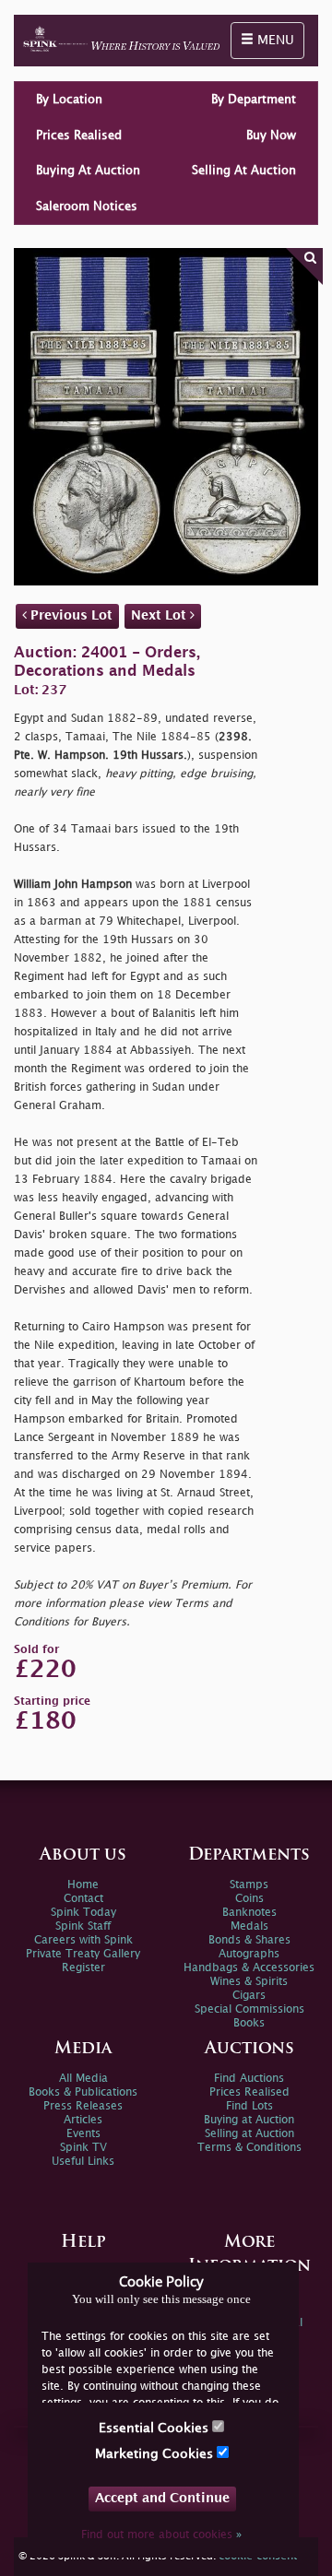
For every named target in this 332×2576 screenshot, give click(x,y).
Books (249, 2023)
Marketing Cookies (156, 2454)
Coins (249, 1899)
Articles (83, 2120)
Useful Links (83, 2162)
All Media (83, 2079)
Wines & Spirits (249, 1982)
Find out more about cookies (161, 2535)
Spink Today (83, 1913)
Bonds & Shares (249, 1940)
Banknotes (249, 1913)
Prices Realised (79, 136)
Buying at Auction (249, 2120)
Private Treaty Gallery (83, 1954)
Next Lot (160, 615)
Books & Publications (83, 2092)
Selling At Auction (244, 171)
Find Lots (249, 2106)
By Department (254, 100)
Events (83, 2134)
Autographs (249, 1954)
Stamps (249, 1885)
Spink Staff (83, 1926)
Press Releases (83, 2106)
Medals (249, 1926)
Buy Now (271, 136)
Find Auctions (249, 2079)
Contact (83, 1899)
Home (83, 1885)
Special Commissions (249, 2009)
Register (83, 1968)
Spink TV (83, 2148)
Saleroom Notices (87, 207)
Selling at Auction (249, 2134)
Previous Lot (70, 615)
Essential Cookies (155, 2428)
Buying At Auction (88, 171)
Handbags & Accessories (249, 1968)
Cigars (249, 1996)
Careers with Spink (83, 1940)
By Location (69, 100)
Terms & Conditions (249, 2148)
